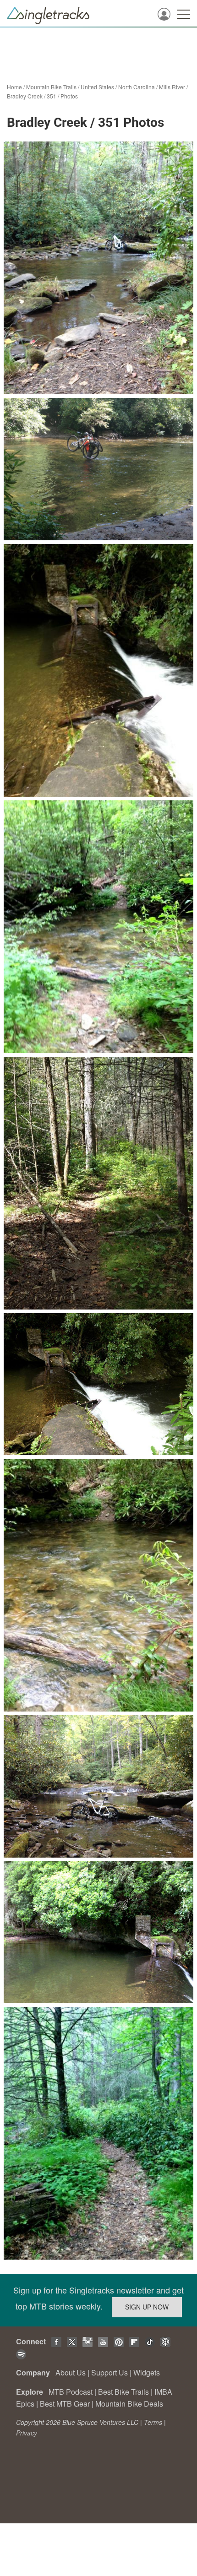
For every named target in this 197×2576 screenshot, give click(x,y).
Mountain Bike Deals (129, 2404)
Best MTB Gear (65, 2404)
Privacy (27, 2433)
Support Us (109, 2372)
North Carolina (137, 87)
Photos (69, 96)
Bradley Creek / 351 (32, 96)
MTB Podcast (71, 2392)
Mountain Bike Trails (51, 87)
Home (14, 87)
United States (97, 87)
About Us (71, 2372)
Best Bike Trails (123, 2392)
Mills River (172, 87)
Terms (153, 2422)
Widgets (147, 2372)
